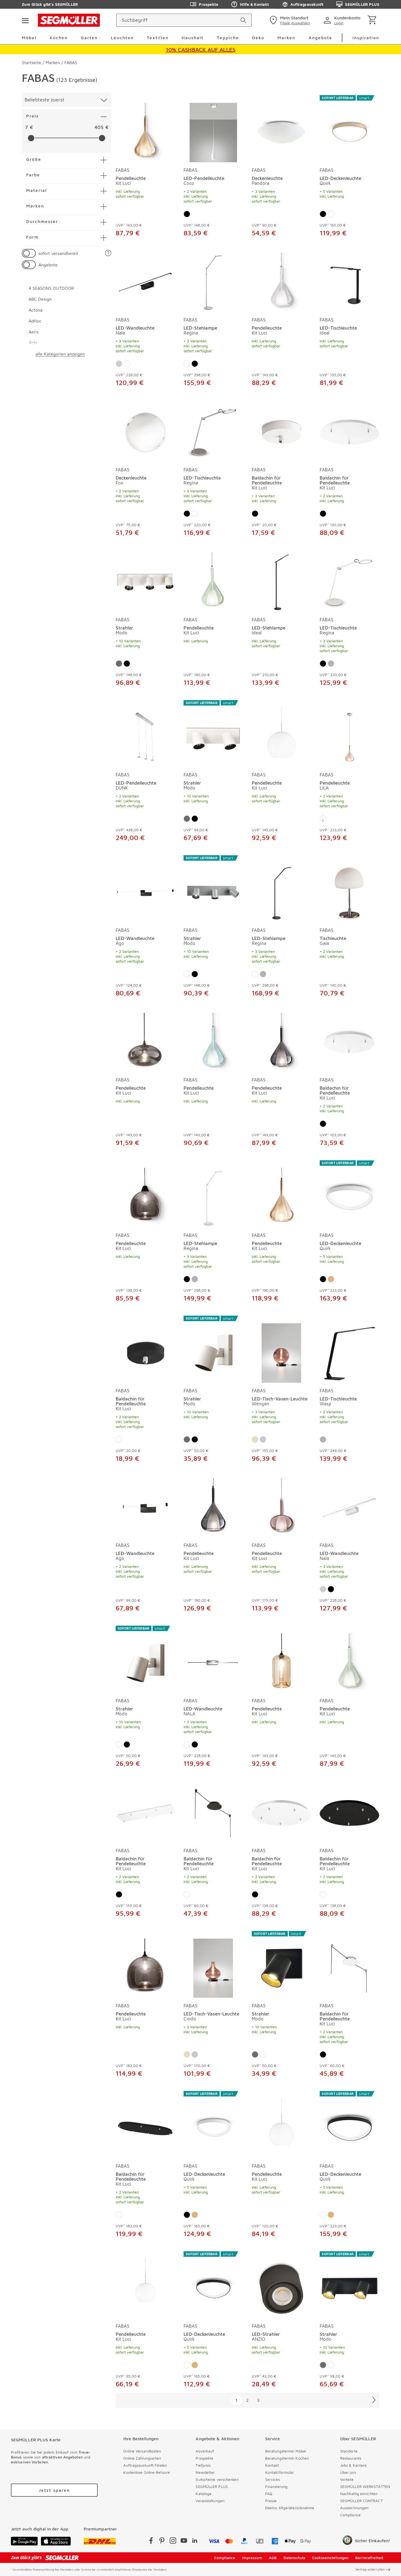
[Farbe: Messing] (331, 1279)
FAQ (269, 2494)
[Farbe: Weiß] (331, 214)
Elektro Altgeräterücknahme (290, 2508)
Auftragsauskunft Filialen (145, 2465)
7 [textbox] (26, 127)
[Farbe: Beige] (255, 1439)
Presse (271, 2501)
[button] (108, 253)
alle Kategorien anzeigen (60, 354)
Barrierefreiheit (369, 2558)
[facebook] (151, 2542)
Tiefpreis (203, 2465)
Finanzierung (276, 2486)
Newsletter (205, 2472)
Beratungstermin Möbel (286, 2451)
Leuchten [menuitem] (122, 38)
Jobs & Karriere (354, 2465)
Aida (33, 343)
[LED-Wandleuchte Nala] (145, 281)
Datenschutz (294, 2558)
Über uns (348, 2472)
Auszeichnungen (354, 2508)
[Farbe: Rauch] (323, 819)
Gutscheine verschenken (217, 2479)
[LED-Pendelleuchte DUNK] (145, 734)
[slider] (31, 138)
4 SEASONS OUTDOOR (51, 288)
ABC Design (40, 299)
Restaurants (351, 2458)
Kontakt (272, 2465)
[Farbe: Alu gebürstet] (119, 664)
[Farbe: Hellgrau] (263, 1439)
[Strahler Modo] (145, 581)
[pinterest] (162, 2542)
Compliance (350, 2515)
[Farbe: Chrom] (119, 364)
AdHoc (35, 321)
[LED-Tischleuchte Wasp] (349, 1349)
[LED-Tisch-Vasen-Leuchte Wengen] (282, 1349)
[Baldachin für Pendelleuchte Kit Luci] (282, 431)
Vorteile (347, 2479)
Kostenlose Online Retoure (147, 2472)
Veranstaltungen (210, 2501)
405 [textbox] (99, 127)
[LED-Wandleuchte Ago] (145, 889)
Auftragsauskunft (307, 4)
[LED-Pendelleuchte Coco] (213, 129)
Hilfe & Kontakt (254, 4)
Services (273, 2479)
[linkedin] (195, 2542)
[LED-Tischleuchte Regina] (213, 431)
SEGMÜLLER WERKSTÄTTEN (365, 2486)
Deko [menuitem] (258, 38)
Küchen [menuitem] (59, 38)
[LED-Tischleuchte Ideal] (349, 281)
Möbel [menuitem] (29, 38)
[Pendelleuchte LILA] (349, 734)
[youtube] (184, 2542)
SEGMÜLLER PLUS (362, 4)
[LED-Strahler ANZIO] (282, 2285)
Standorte (349, 2451)
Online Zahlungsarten (142, 2458)
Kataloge (204, 2494)
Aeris (34, 332)
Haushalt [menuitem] (193, 38)
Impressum (252, 2558)
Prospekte (209, 4)
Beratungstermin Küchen (287, 2458)
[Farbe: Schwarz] (187, 214)
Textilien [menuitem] (158, 38)
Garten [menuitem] (89, 38)
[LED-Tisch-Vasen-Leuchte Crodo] (213, 1965)
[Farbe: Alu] (331, 664)
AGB (273, 2558)
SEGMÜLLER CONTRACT (361, 2501)
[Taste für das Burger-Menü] (25, 20)
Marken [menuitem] (286, 38)
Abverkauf (205, 2451)
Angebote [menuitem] (320, 38)
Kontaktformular (280, 2472)
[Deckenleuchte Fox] (145, 431)
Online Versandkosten (142, 2451)
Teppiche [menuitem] (228, 38)
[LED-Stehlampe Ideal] (282, 581)
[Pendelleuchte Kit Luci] (145, 129)
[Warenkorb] (373, 20)
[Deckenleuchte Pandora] (282, 129)
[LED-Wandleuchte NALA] (213, 1659)
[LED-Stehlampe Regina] (213, 281)
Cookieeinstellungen (330, 2558)
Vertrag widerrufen (370, 2569)
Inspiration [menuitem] (366, 38)
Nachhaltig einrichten (359, 2494)
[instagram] (173, 2542)
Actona (36, 310)
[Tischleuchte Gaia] (349, 889)
